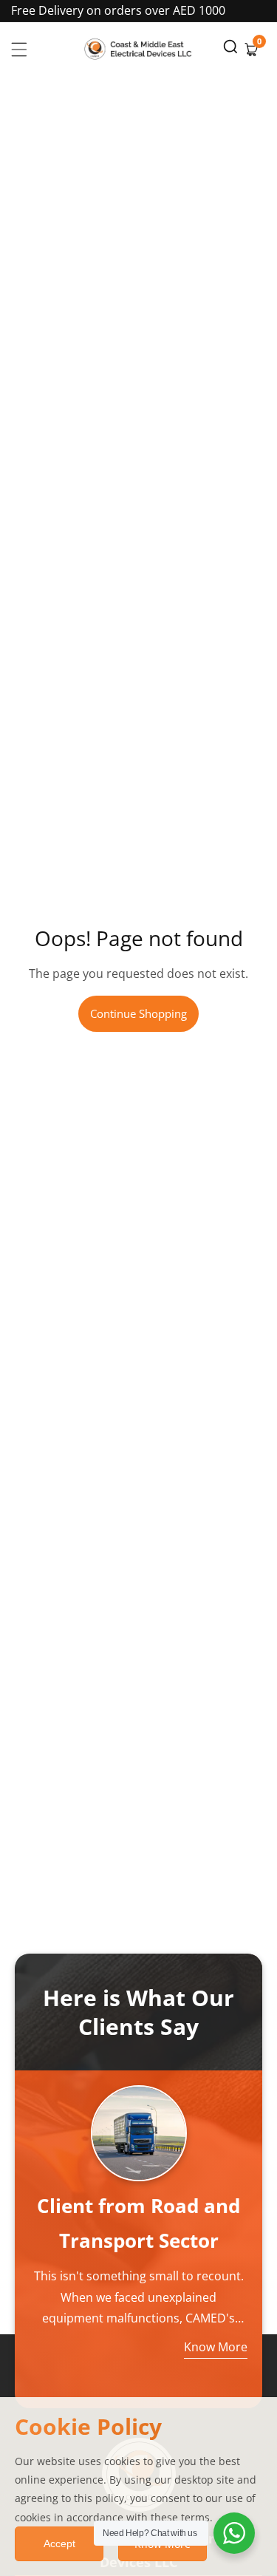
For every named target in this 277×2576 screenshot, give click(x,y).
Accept (59, 2543)
